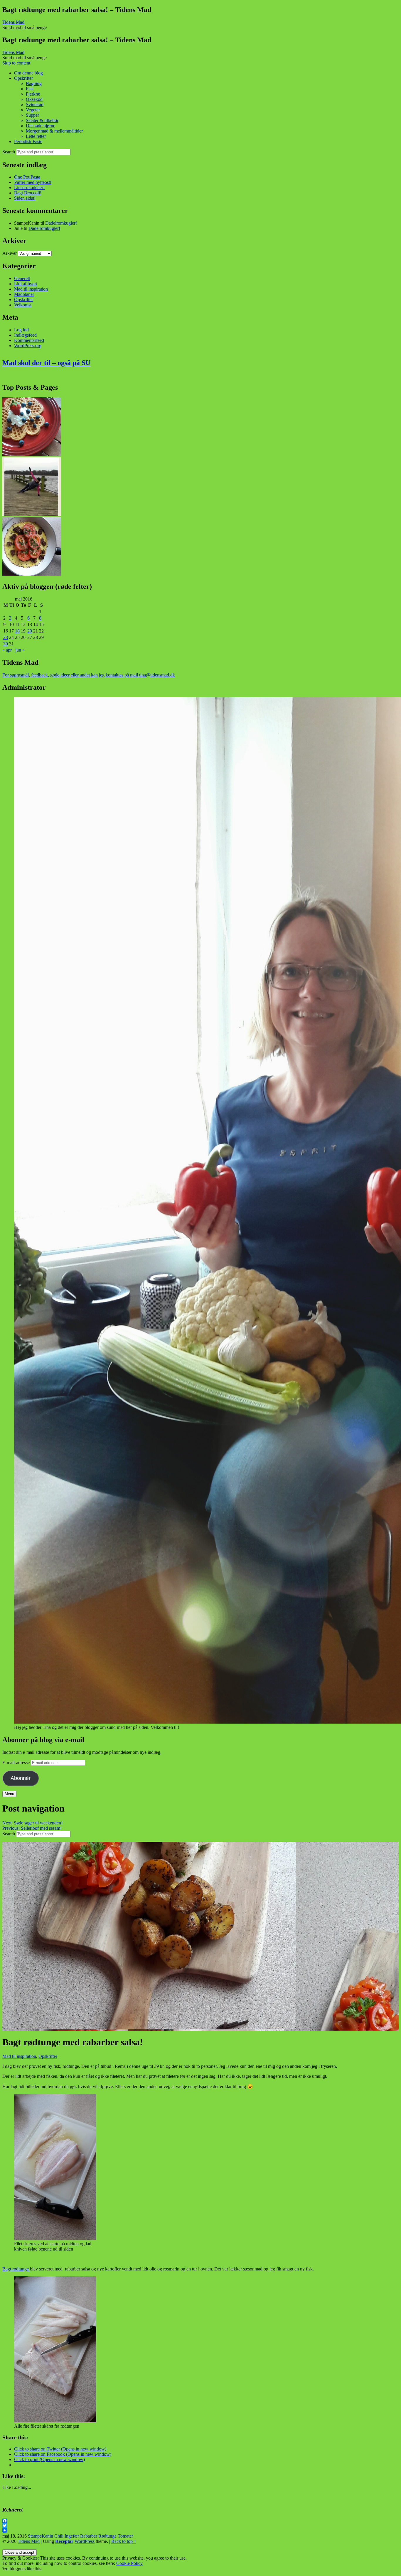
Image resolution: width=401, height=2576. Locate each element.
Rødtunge (107, 2536)
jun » (20, 650)
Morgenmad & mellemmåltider (54, 131)
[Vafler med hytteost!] (32, 454)
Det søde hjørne (41, 126)
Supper (32, 115)
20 (30, 631)
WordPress (85, 2541)
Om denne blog (28, 73)
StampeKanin (41, 2536)
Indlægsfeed (25, 335)
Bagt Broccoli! (28, 193)
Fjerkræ (33, 94)
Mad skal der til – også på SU (46, 363)
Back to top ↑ (124, 2541)
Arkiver (10, 253)
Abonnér (21, 1778)
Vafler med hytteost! (33, 182)
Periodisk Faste (28, 141)
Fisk (30, 89)
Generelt (22, 278)
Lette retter (36, 136)
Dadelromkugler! (61, 223)
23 (6, 637)
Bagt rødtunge (16, 2269)
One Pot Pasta (27, 177)
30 (6, 644)
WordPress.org (28, 346)
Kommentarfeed (29, 340)
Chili (59, 2536)
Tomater (125, 2536)
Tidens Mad (29, 2541)
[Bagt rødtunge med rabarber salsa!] (155, 2028)
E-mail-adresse (17, 1762)
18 (17, 631)
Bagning (34, 83)
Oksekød (34, 99)
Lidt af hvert (26, 284)
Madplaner (24, 294)
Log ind (21, 330)
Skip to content (16, 63)
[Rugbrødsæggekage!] (32, 574)
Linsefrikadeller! (29, 188)
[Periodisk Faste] (32, 514)
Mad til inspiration (31, 289)
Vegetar (33, 110)
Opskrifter (23, 78)
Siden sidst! (25, 198)
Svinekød (35, 105)
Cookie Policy (129, 2563)
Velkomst (23, 305)
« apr (7, 650)
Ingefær (72, 2536)
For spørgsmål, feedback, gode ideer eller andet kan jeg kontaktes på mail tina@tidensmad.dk (89, 675)
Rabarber (89, 2536)
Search (9, 152)
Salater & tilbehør (42, 120)
